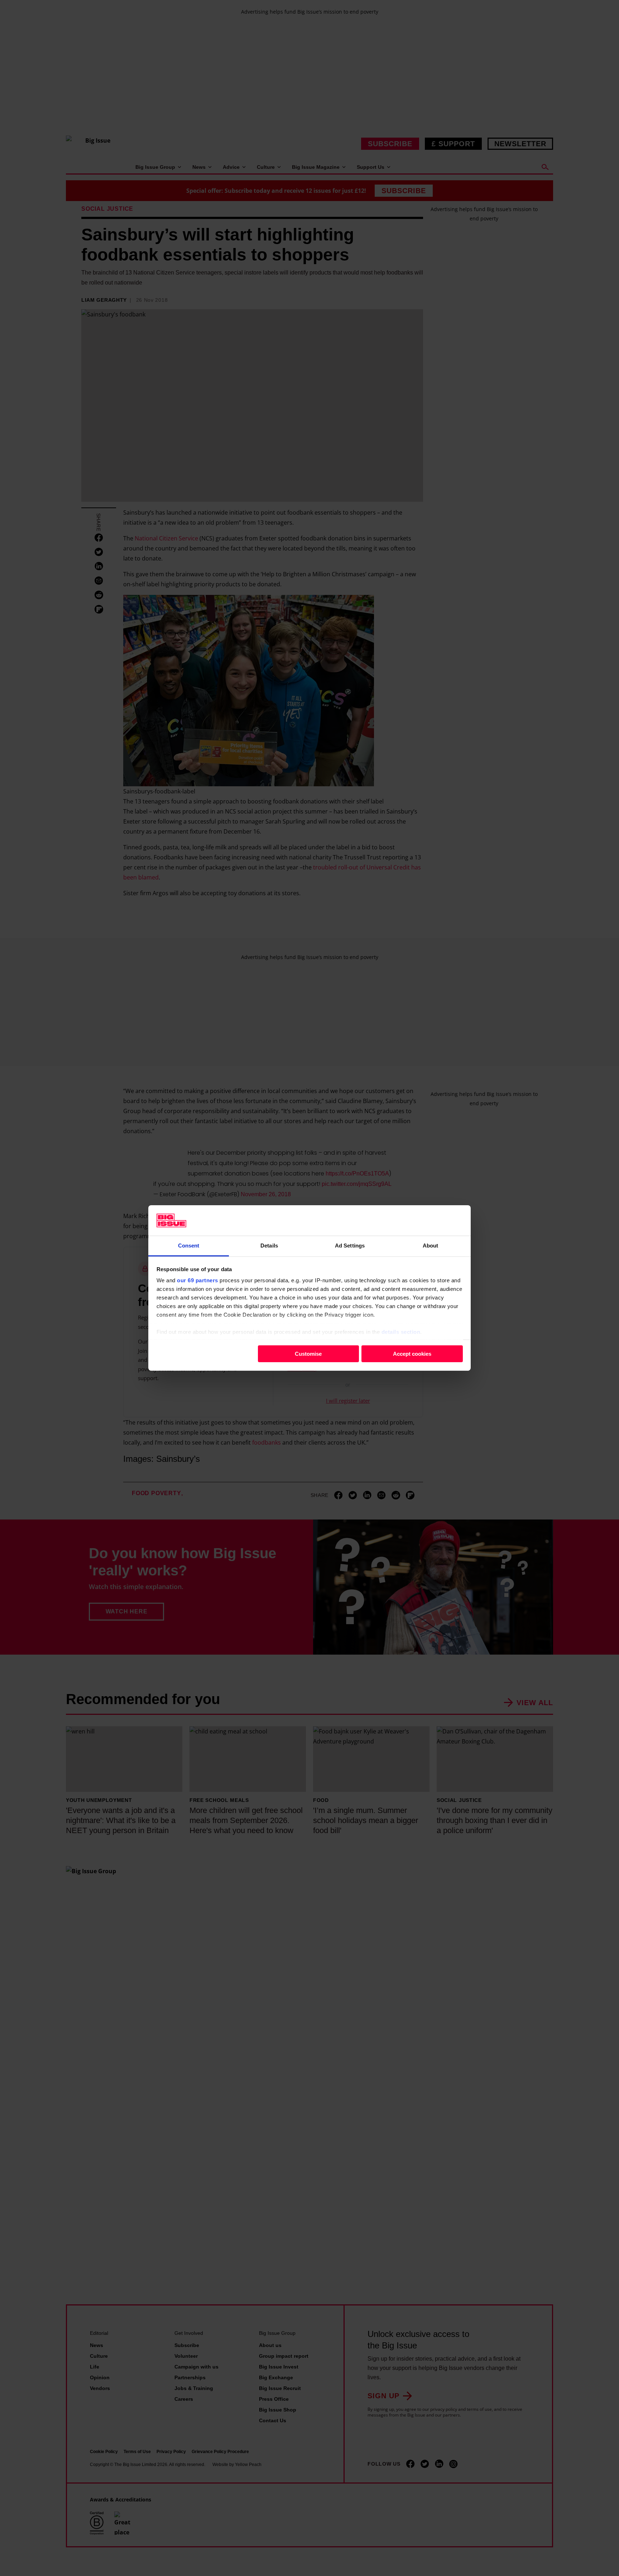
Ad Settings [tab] (350, 1246)
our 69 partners (198, 1280)
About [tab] (431, 1246)
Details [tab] (269, 1246)
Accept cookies (412, 1354)
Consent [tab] (189, 1246)
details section (401, 1332)
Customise (308, 1354)
